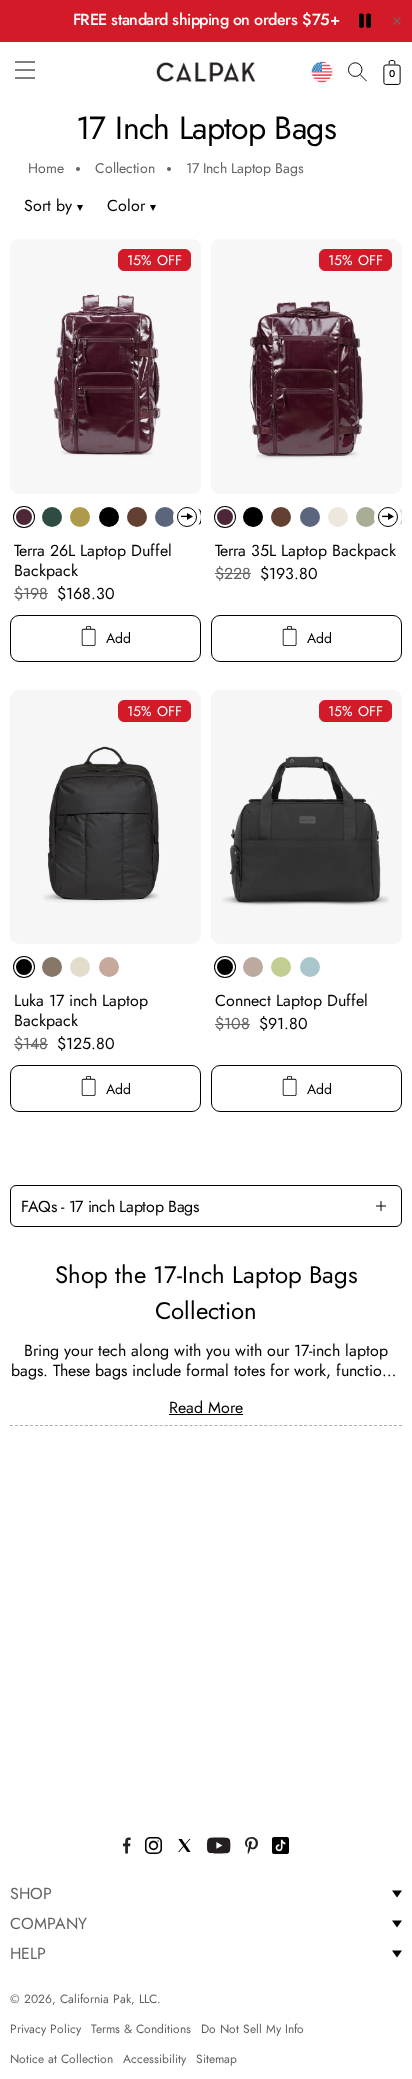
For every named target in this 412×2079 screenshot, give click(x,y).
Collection (125, 168)
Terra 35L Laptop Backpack (305, 550)
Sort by (48, 205)
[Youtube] (218, 1848)
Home (46, 168)
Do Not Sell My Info (252, 2029)
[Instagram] (153, 1848)
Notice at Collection (61, 2059)
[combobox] (322, 72)
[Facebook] (127, 1848)
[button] (25, 70)
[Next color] (187, 517)
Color (131, 205)
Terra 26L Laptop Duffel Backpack (93, 560)
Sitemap (216, 2059)
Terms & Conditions (141, 2029)
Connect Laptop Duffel (291, 1000)
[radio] (24, 517)
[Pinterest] (252, 1848)
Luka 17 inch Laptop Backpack (81, 1010)
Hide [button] (396, 21)
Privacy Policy (45, 2029)
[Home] (206, 72)
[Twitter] (184, 1848)
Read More (206, 1407)
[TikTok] (280, 1848)
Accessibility (154, 2059)
